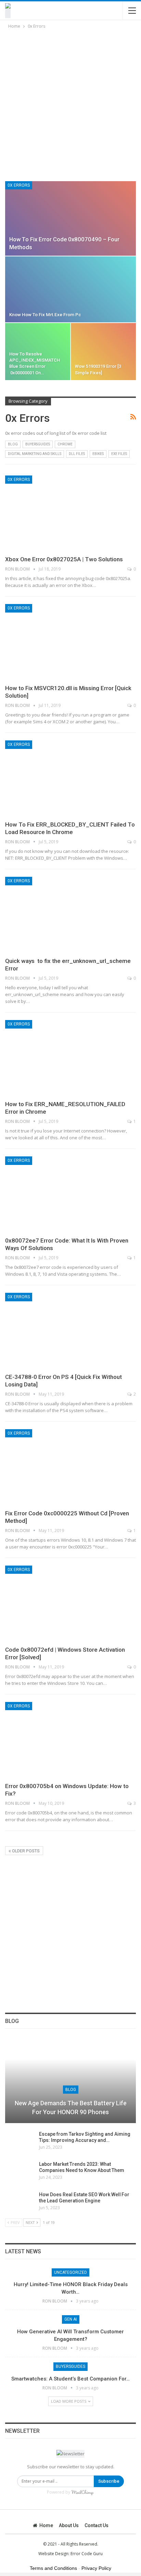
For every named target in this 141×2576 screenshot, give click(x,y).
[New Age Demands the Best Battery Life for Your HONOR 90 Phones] (70, 2080)
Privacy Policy (96, 2568)
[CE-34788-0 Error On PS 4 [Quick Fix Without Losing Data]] (70, 1331)
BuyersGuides (38, 444)
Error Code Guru (87, 2554)
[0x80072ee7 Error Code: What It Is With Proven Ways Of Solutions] (70, 1194)
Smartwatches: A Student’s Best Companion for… (70, 2379)
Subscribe (109, 2481)
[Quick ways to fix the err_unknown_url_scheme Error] (70, 915)
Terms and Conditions (53, 2568)
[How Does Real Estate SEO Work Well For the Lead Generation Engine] (20, 2202)
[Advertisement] (70, 104)
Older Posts (25, 1851)
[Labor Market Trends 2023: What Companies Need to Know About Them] (20, 2172)
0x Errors (19, 185)
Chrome (65, 444)
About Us (69, 2525)
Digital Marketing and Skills (35, 454)
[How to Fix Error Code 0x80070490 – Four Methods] (70, 218)
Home (46, 2525)
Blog (13, 444)
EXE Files (119, 454)
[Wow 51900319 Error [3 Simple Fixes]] (103, 352)
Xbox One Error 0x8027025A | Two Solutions (64, 559)
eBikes (98, 454)
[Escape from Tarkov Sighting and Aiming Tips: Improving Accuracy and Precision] (20, 2142)
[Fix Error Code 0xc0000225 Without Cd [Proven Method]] (70, 1467)
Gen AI (71, 2319)
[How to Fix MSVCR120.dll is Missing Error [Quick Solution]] (70, 642)
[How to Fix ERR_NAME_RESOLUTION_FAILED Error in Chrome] (70, 1058)
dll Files (77, 454)
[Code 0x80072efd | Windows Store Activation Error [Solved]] (70, 1604)
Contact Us (97, 2525)
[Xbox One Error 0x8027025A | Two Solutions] (70, 513)
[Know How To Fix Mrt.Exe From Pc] (70, 289)
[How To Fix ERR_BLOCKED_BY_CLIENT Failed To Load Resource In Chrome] (70, 778)
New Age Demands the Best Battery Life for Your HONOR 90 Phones (71, 2107)
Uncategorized (70, 2272)
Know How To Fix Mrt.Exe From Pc (45, 315)
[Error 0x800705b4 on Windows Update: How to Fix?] (70, 1740)
